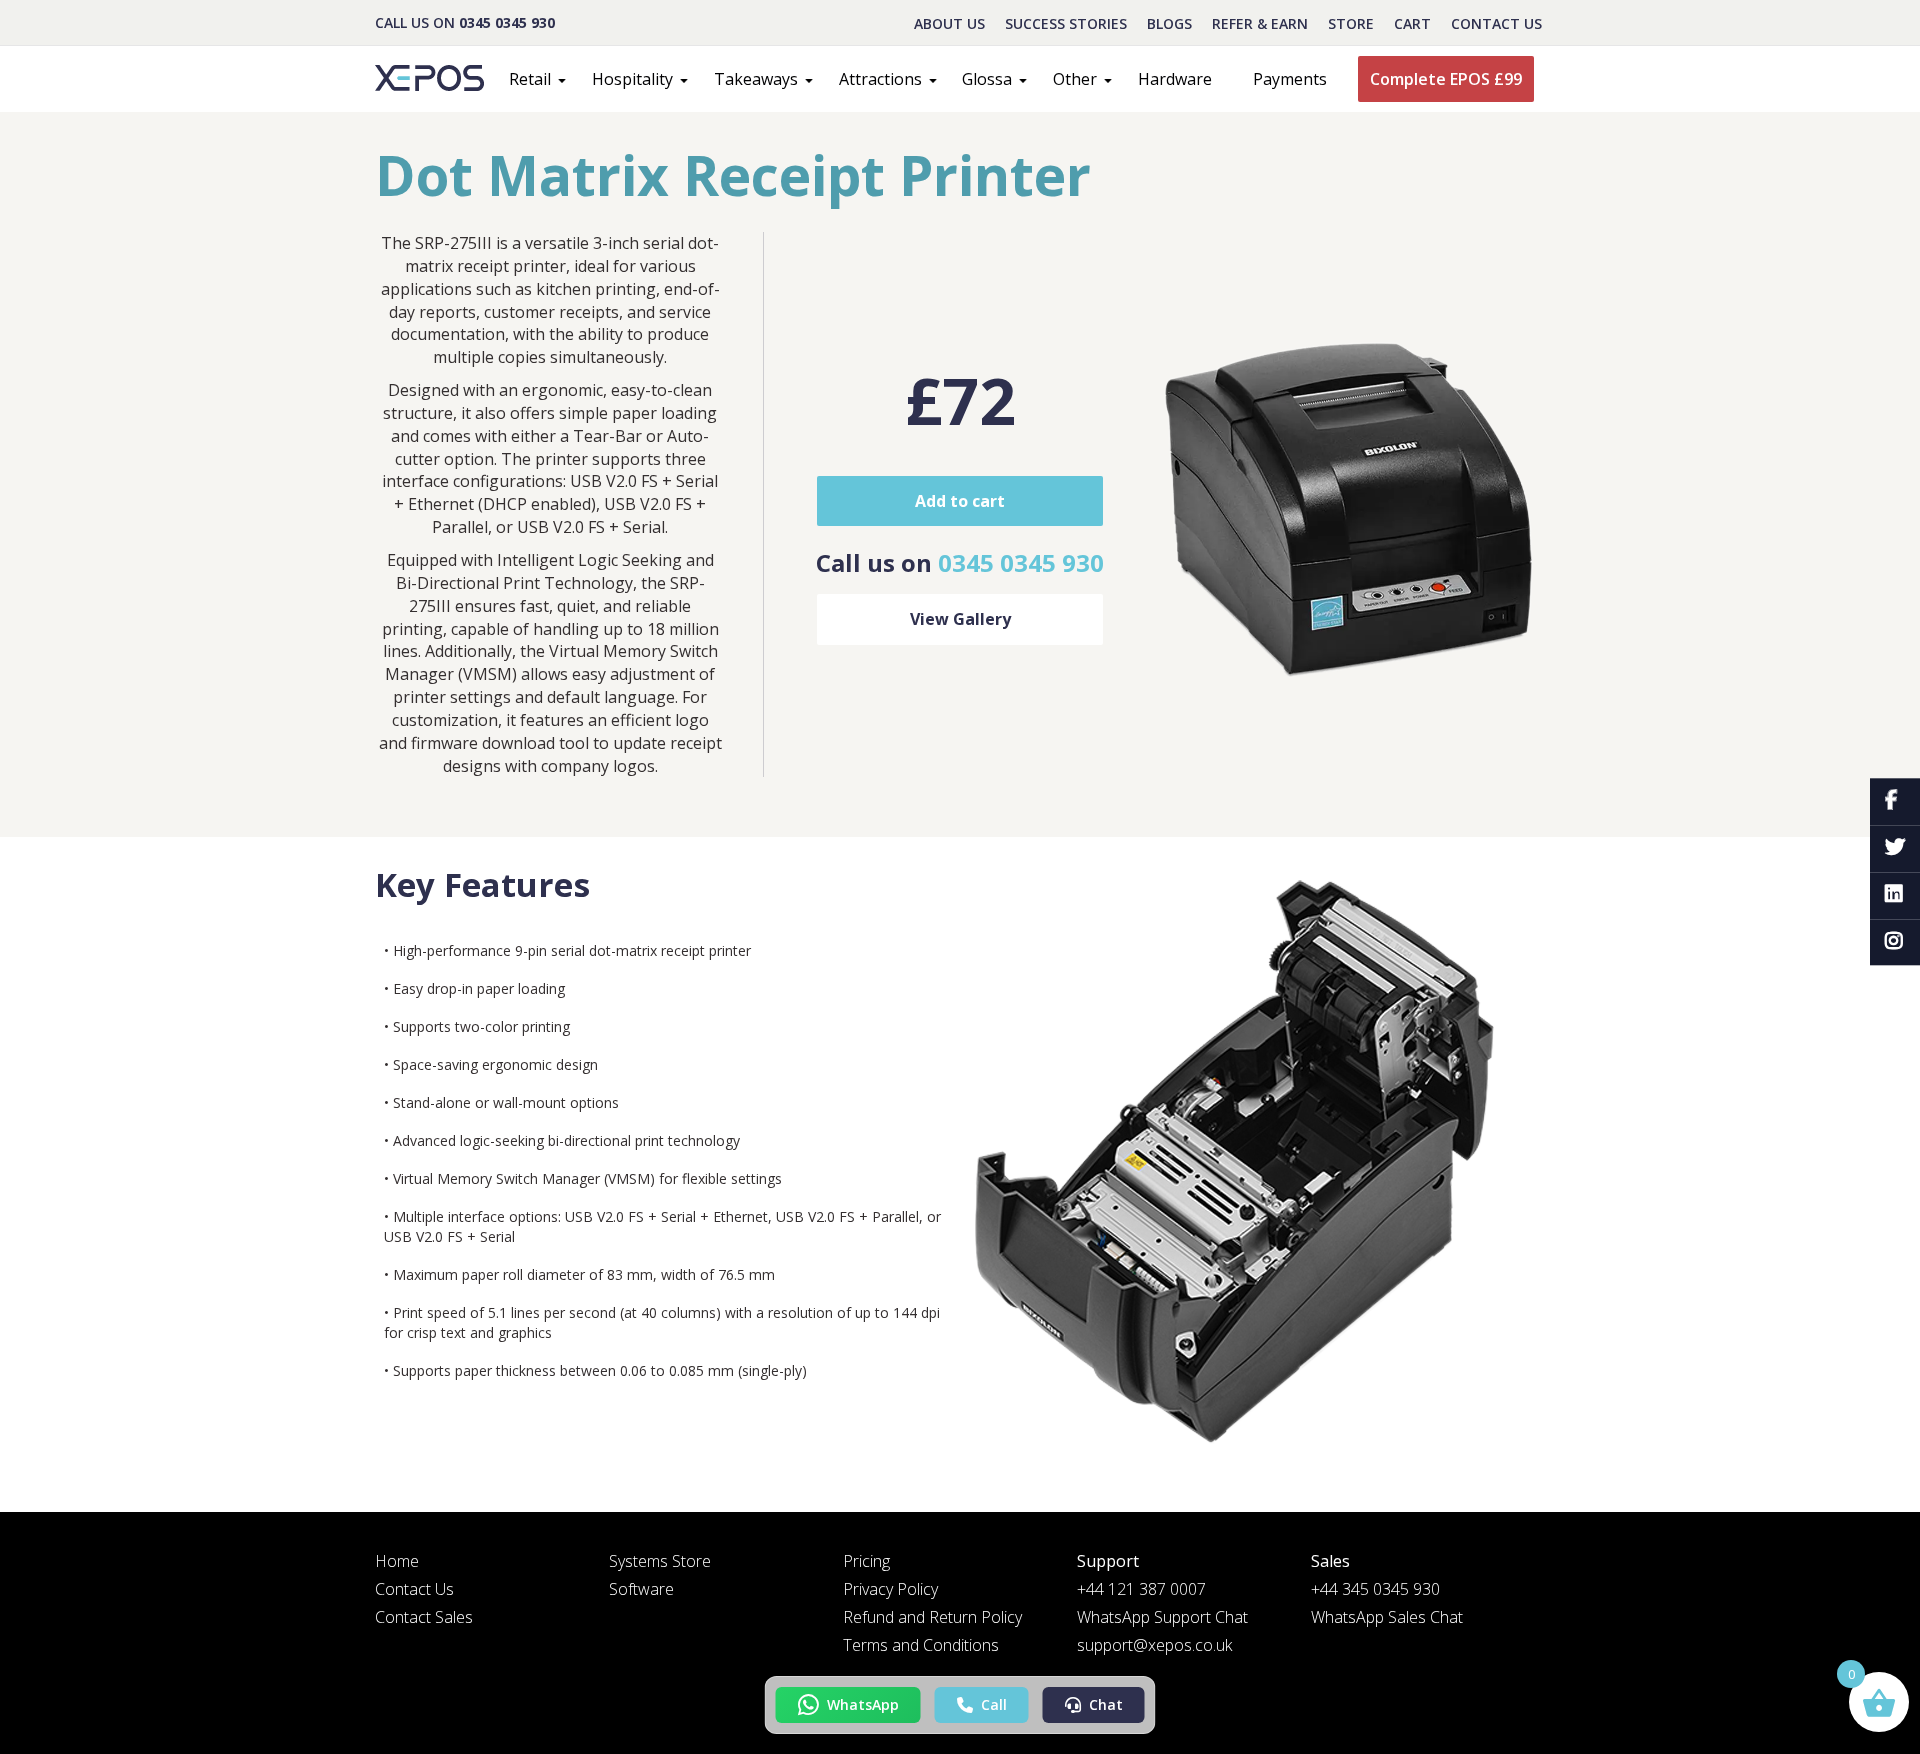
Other (1075, 79)
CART (1412, 23)
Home (397, 1561)
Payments (1290, 79)
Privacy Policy (890, 1589)
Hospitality (632, 79)
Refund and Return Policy (932, 1617)
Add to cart (960, 501)
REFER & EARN (1260, 23)
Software (641, 1589)
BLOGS (1169, 23)
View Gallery (960, 619)
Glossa (987, 79)
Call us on (960, 562)
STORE (1351, 23)
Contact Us (1496, 23)
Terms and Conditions (921, 1645)
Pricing (866, 1561)
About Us (949, 23)
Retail (530, 79)
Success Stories (1066, 23)
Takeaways (756, 79)
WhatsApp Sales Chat (1387, 1617)
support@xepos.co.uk (1154, 1645)
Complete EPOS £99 (1446, 79)
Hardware (1175, 79)
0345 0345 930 (507, 22)
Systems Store (660, 1561)
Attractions (880, 79)
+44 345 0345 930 (1375, 1589)
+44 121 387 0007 (1141, 1589)
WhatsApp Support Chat (1162, 1617)
